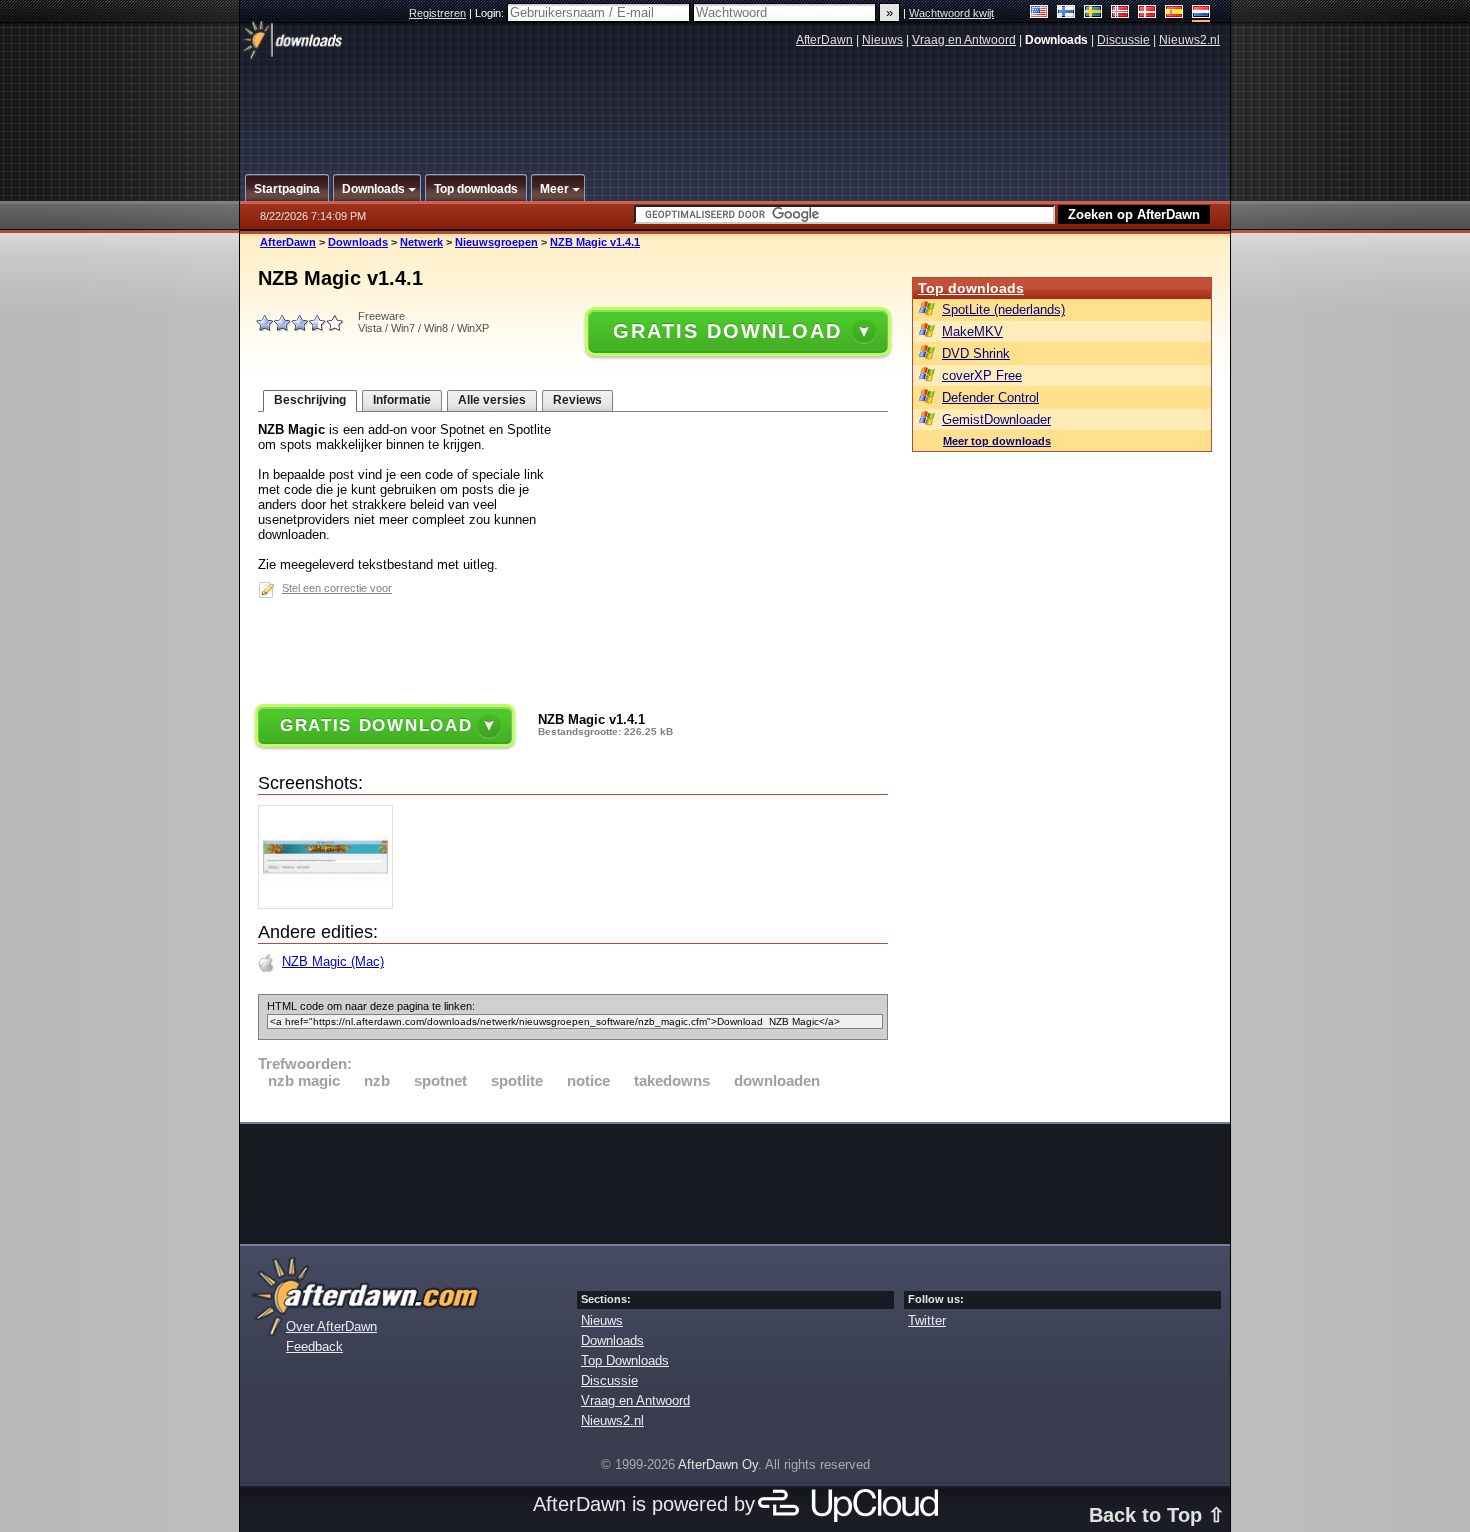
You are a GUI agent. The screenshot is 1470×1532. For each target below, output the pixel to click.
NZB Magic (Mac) (333, 961)
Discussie (1123, 40)
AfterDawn (824, 40)
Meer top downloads (997, 441)
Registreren (437, 13)
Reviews (577, 400)
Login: (491, 13)
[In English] (1039, 13)
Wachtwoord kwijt (951, 13)
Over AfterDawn (331, 1326)
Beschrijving (310, 400)
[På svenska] (1093, 13)
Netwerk (421, 242)
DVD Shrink (976, 353)
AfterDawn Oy (718, 1464)
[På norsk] (1120, 13)
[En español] (1174, 13)
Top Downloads (625, 1360)
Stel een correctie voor (337, 588)
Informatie (402, 400)
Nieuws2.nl (1189, 40)
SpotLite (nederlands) (1003, 309)
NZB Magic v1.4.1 (595, 242)
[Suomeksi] (1066, 13)
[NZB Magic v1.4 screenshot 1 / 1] (330, 904)
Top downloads (971, 288)
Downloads (358, 242)
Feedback (314, 1346)
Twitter (927, 1320)
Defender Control (990, 397)
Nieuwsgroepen (496, 242)
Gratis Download (727, 331)
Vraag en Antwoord (964, 40)
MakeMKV (972, 331)
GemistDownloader (996, 419)
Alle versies (492, 400)
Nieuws (882, 40)
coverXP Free (982, 375)
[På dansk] (1147, 13)
